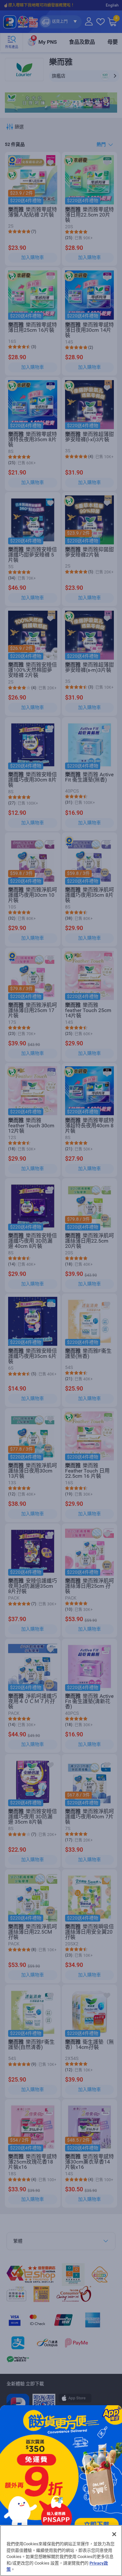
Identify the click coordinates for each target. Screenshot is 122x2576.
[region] (61, 2551)
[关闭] (114, 2534)
